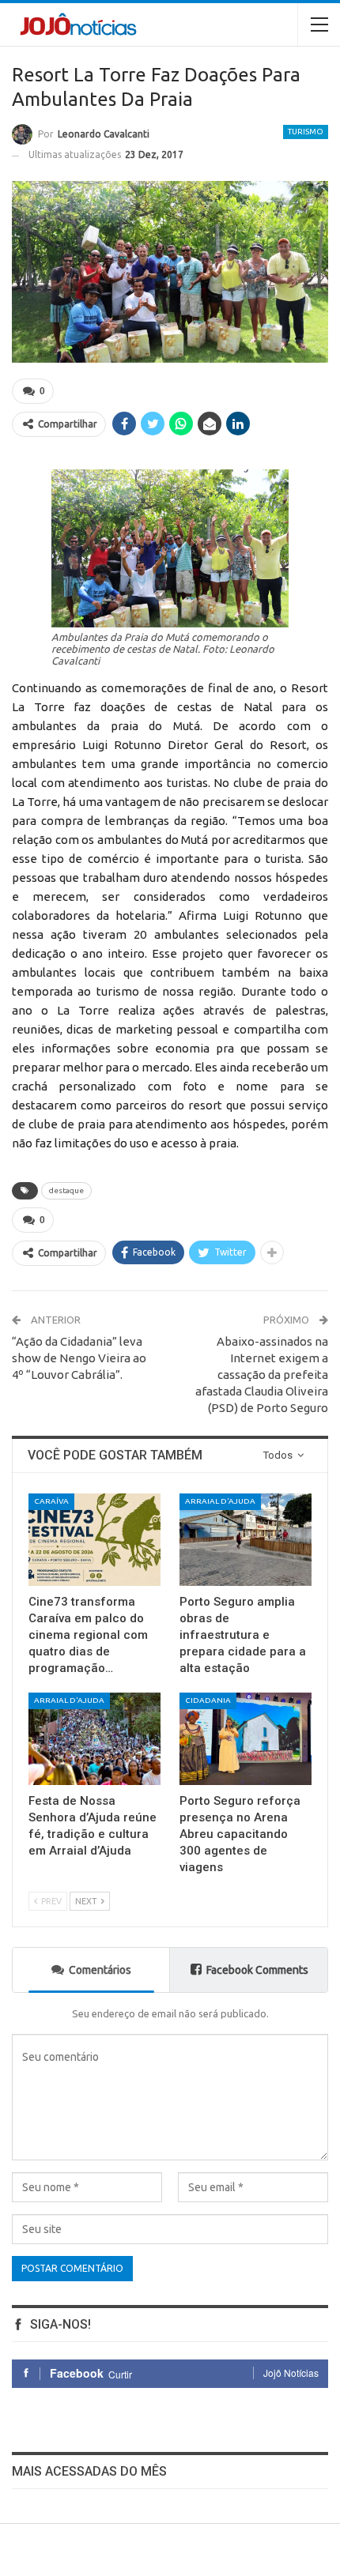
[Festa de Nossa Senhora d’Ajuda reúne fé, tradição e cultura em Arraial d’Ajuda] (94, 1739)
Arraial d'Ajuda (220, 1501)
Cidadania (208, 1700)
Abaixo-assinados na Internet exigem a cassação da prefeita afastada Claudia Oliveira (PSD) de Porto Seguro (262, 1375)
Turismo (306, 132)
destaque (66, 1190)
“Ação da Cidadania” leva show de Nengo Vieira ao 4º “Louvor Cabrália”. (79, 1358)
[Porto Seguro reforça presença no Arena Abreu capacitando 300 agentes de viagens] (246, 1739)
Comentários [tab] (100, 1970)
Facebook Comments (257, 1970)
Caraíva (51, 1501)
